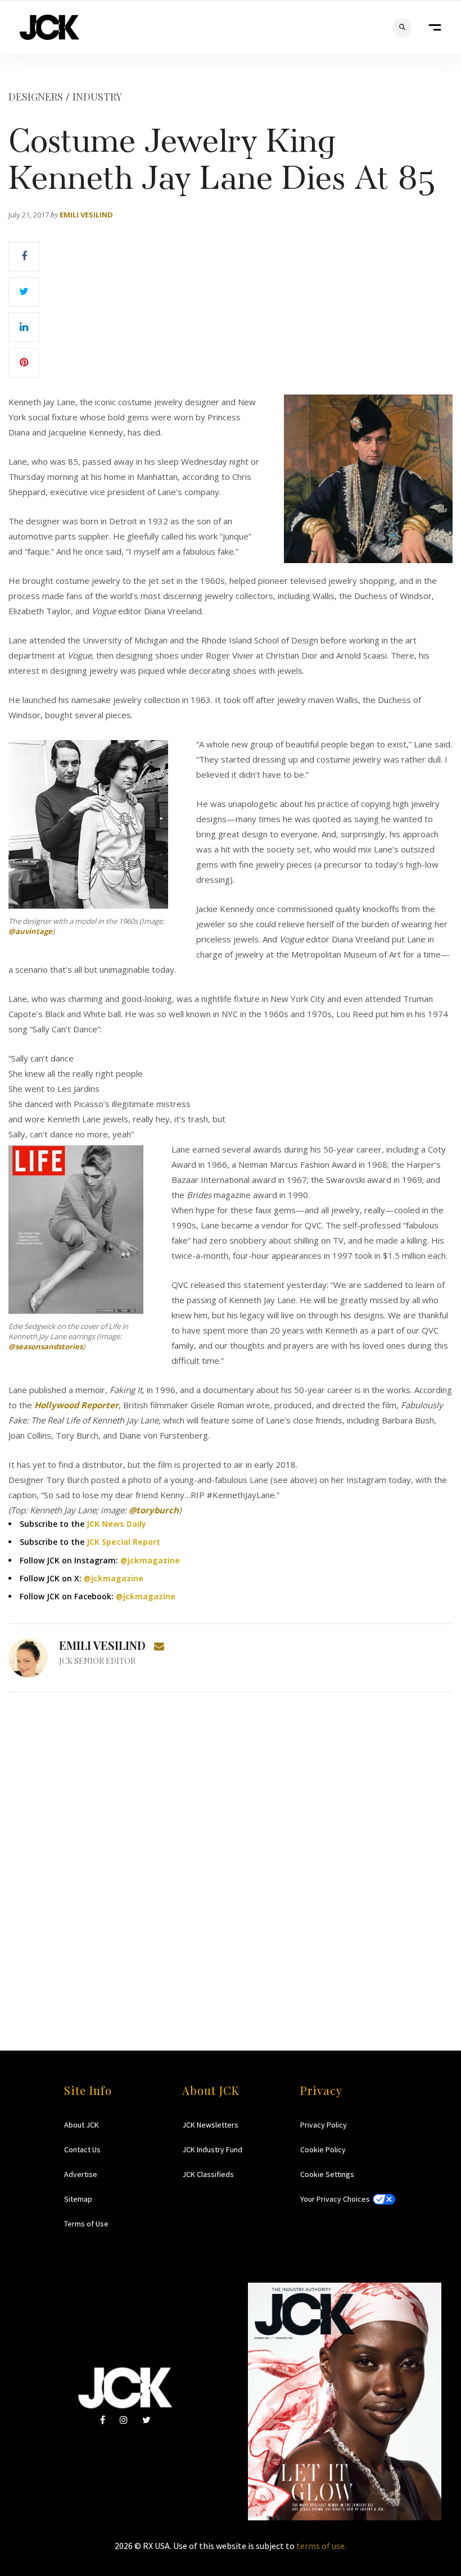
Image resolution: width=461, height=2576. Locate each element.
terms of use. (321, 2546)
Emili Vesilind (86, 215)
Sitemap (78, 2199)
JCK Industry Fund (212, 2149)
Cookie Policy (323, 2149)
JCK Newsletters (210, 2125)
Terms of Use (86, 2224)
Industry (97, 97)
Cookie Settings (327, 2174)
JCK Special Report (123, 1542)
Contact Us (82, 2149)
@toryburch (154, 1510)
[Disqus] (231, 1849)
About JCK (82, 2125)
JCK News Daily (116, 1524)
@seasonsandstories (46, 1346)
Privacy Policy (324, 2125)
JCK (49, 27)
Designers (36, 97)
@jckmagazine (150, 1560)
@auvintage (30, 931)
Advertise (81, 2174)
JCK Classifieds (208, 2174)
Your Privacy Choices (335, 2199)
